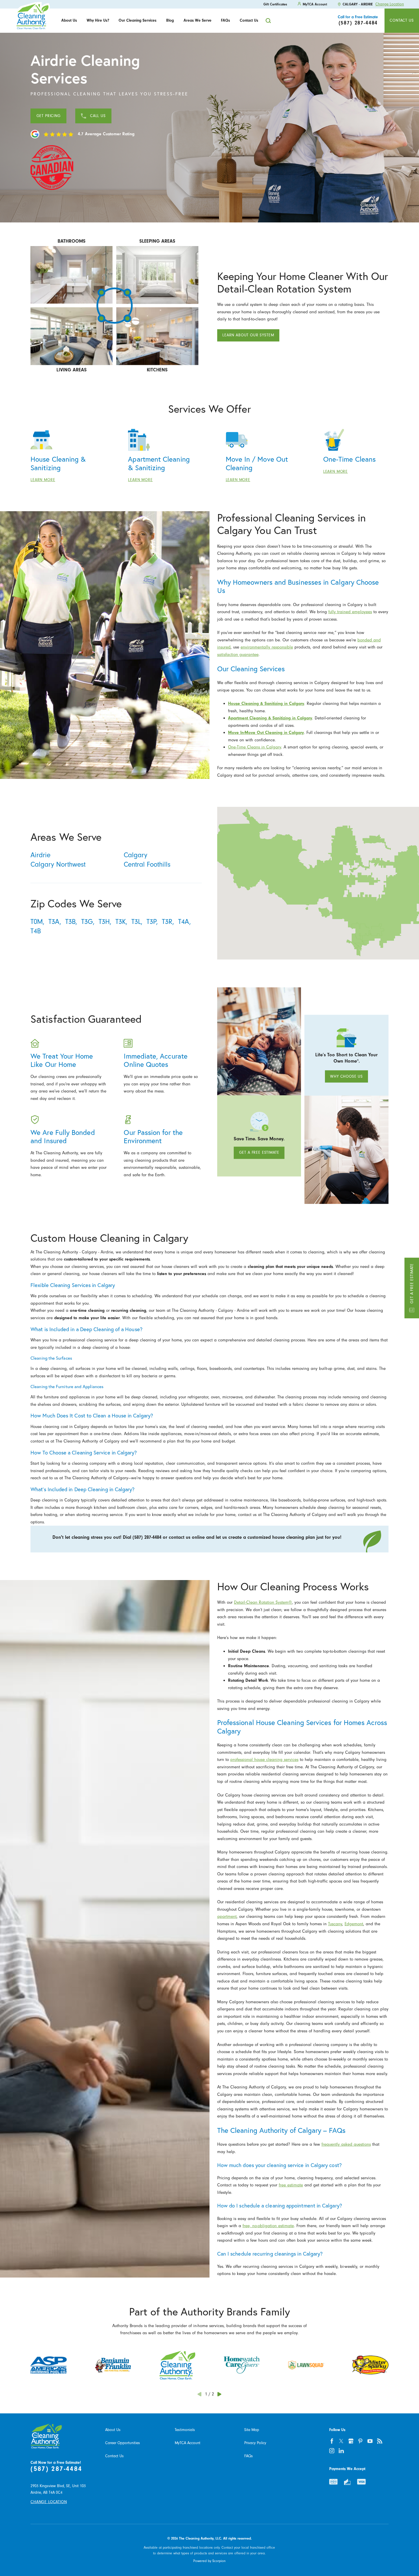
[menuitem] (69, 21)
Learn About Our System (248, 335)
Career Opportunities (123, 2443)
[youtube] (370, 2441)
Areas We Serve (198, 20)
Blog (170, 20)
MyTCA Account (188, 2443)
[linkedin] (341, 2451)
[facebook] (332, 2441)
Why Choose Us (346, 1076)
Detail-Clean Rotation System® (263, 1602)
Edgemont (354, 1924)
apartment (227, 1916)
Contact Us (249, 20)
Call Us (98, 116)
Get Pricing (49, 116)
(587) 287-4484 (56, 2469)
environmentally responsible (267, 647)
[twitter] (341, 2441)
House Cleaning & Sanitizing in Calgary (266, 703)
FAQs (225, 20)
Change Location (390, 4)
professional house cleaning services (264, 1759)
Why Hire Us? (98, 20)
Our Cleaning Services (138, 20)
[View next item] (219, 2394)
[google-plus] (351, 2441)
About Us (69, 20)
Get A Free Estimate (411, 1283)
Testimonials (185, 2430)
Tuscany (335, 1924)
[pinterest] (361, 2441)
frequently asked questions (346, 2144)
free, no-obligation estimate (268, 2226)
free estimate (291, 2185)
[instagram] (332, 2451)
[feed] (380, 2441)
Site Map (252, 2430)
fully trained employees (350, 612)
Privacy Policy (255, 2443)
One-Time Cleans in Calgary (255, 747)
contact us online (187, 1537)
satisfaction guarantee (238, 654)
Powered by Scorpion (209, 2561)
